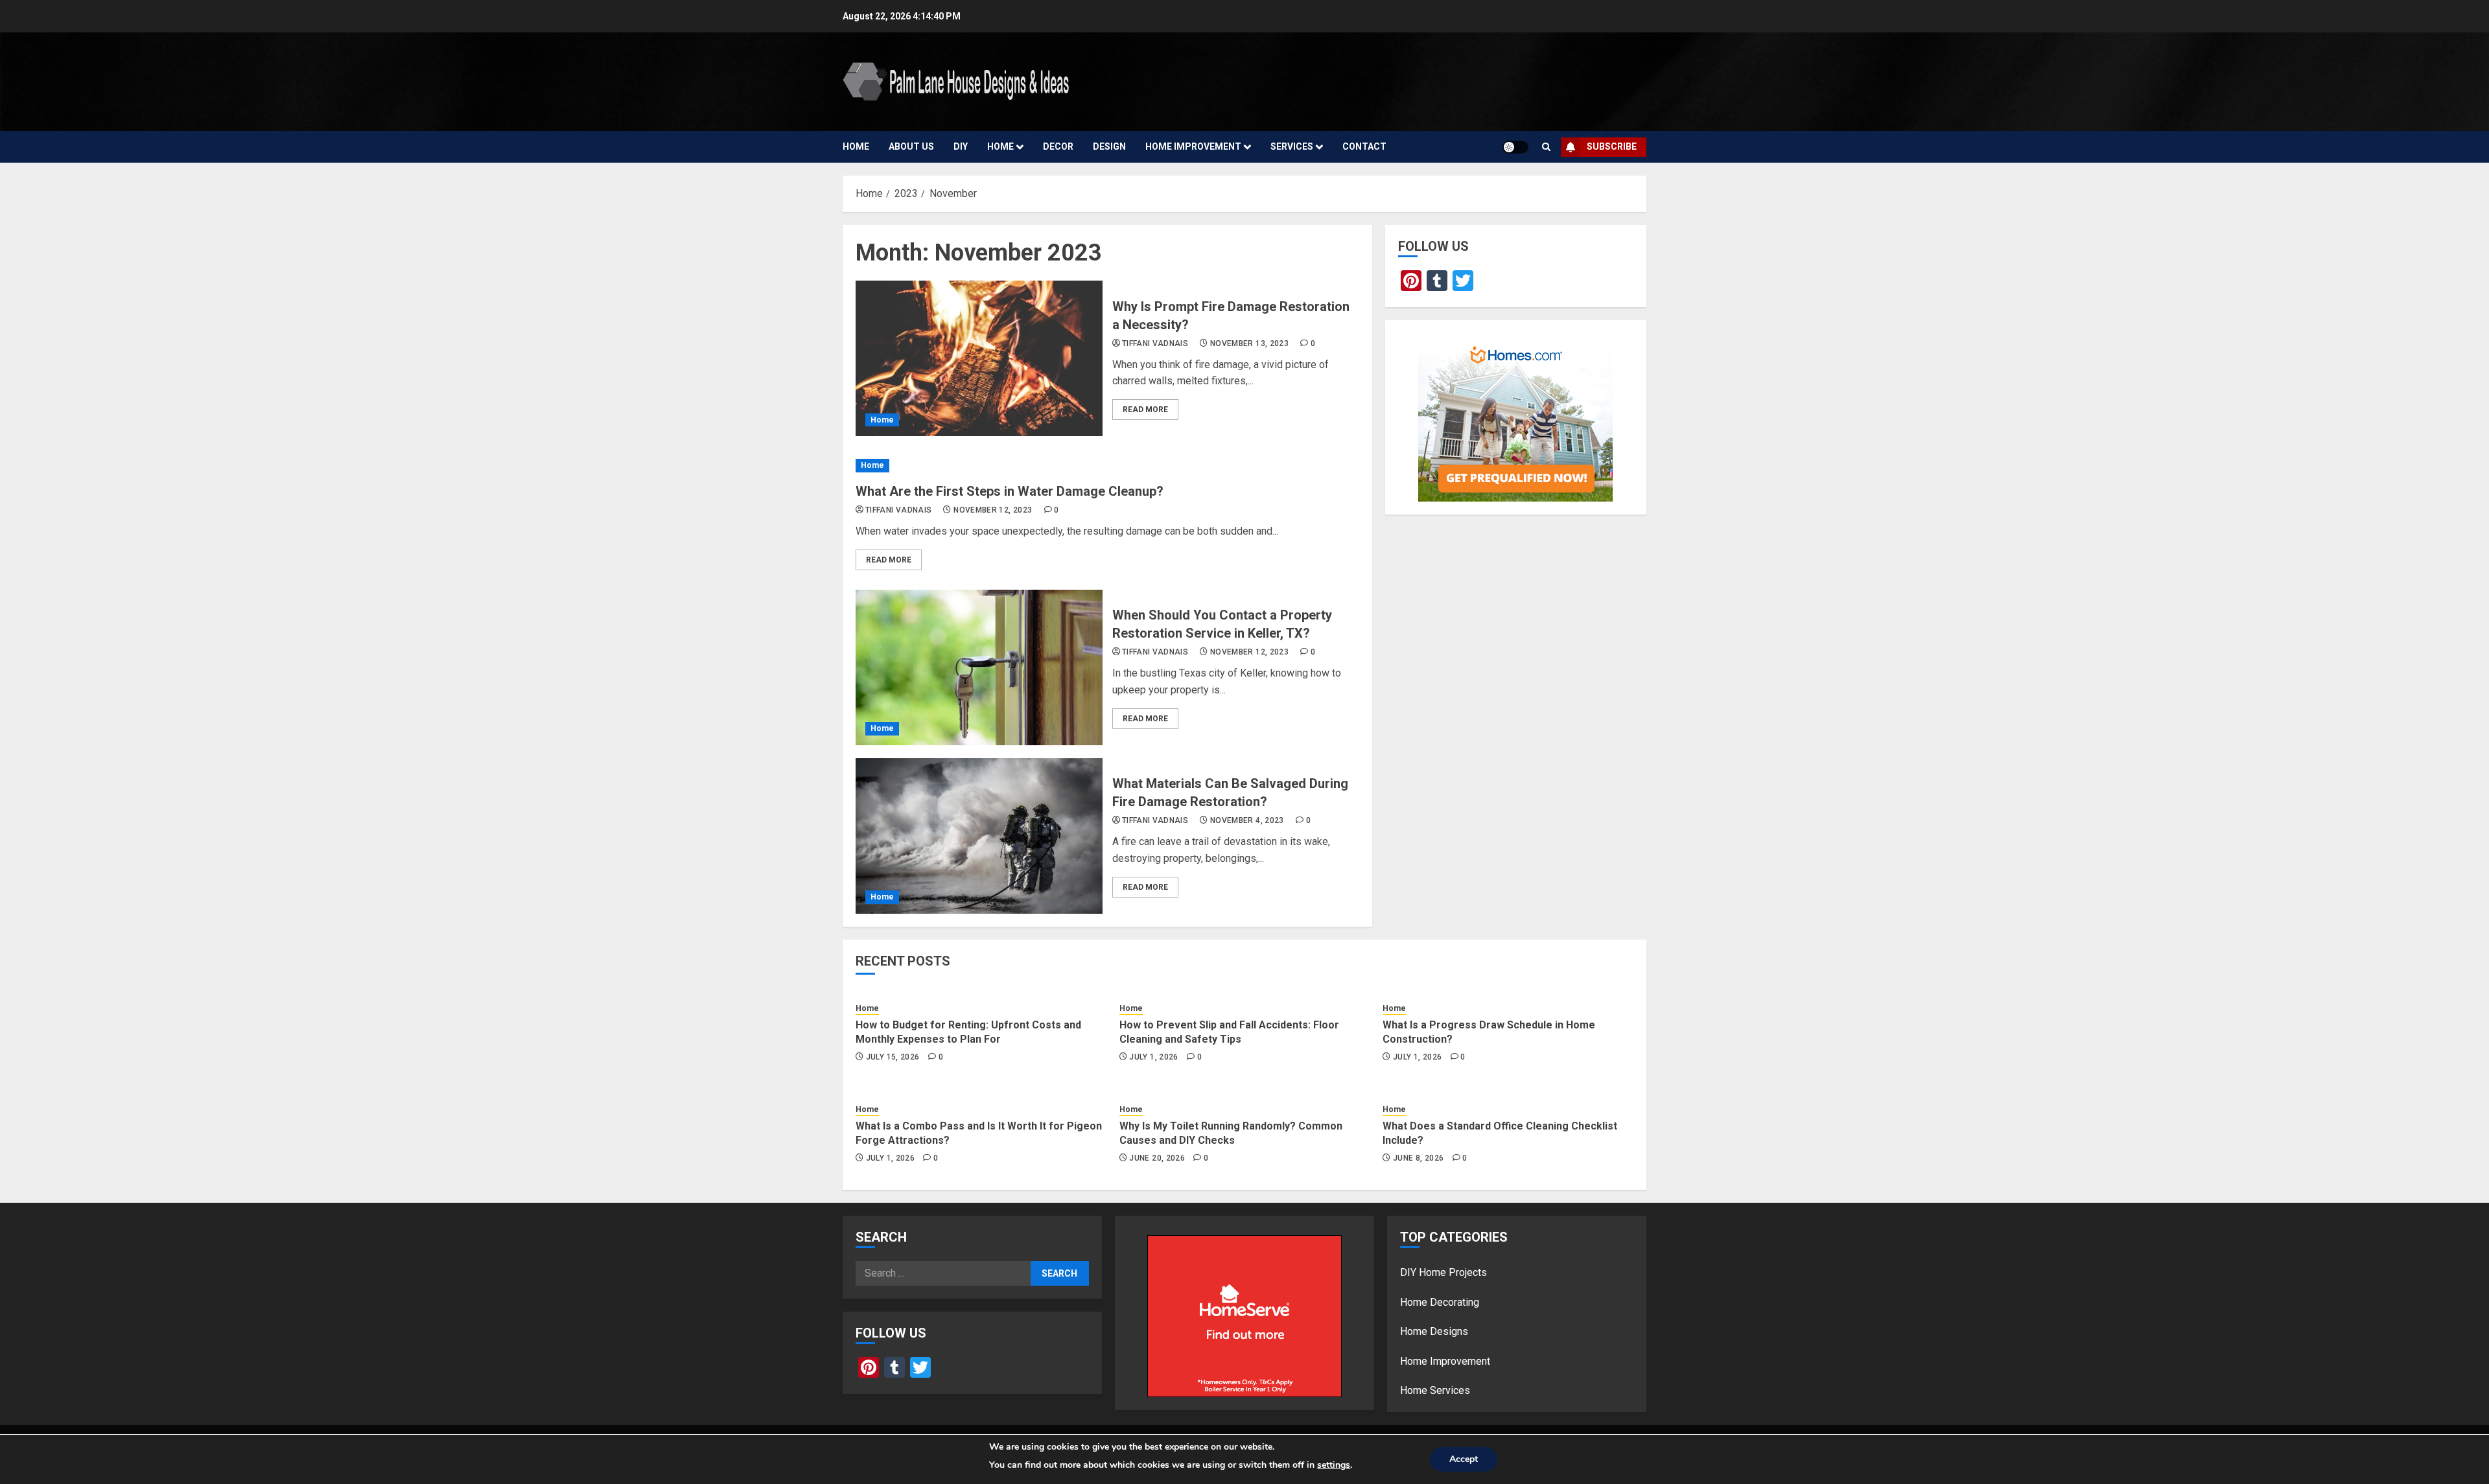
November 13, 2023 (1249, 343)
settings (1334, 1465)
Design (1109, 146)
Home (856, 146)
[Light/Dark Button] (1515, 147)
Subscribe (1612, 146)
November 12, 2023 (993, 510)
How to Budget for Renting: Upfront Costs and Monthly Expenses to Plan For (968, 1032)
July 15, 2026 (893, 1057)
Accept (1464, 1459)
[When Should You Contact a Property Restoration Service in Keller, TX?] (979, 667)
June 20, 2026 (1157, 1158)
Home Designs (1434, 1331)
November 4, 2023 (1247, 820)
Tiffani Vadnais (1155, 343)
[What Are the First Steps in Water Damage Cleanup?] (1107, 466)
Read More (1145, 410)
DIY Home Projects (1443, 1272)
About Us (911, 146)
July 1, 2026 (1153, 1057)
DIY (961, 146)
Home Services (1435, 1390)
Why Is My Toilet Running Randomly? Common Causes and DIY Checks (1231, 1133)
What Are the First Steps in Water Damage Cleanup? (1010, 491)
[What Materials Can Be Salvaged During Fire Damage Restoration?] (979, 836)
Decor (1058, 146)
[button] (1546, 147)
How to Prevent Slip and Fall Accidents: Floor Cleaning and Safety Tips (1229, 1032)
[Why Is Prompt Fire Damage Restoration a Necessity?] (979, 358)
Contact (1364, 146)
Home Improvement (1193, 146)
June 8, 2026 (1418, 1158)
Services (1292, 146)
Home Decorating (1440, 1302)
